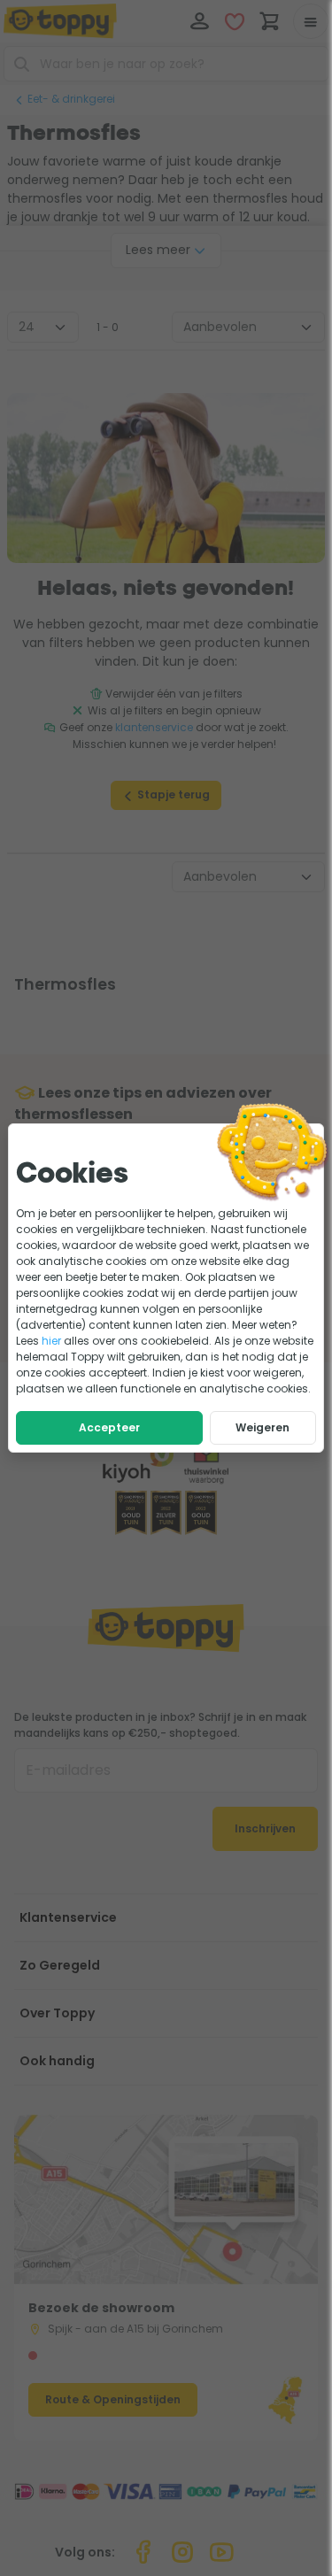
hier (51, 1341)
